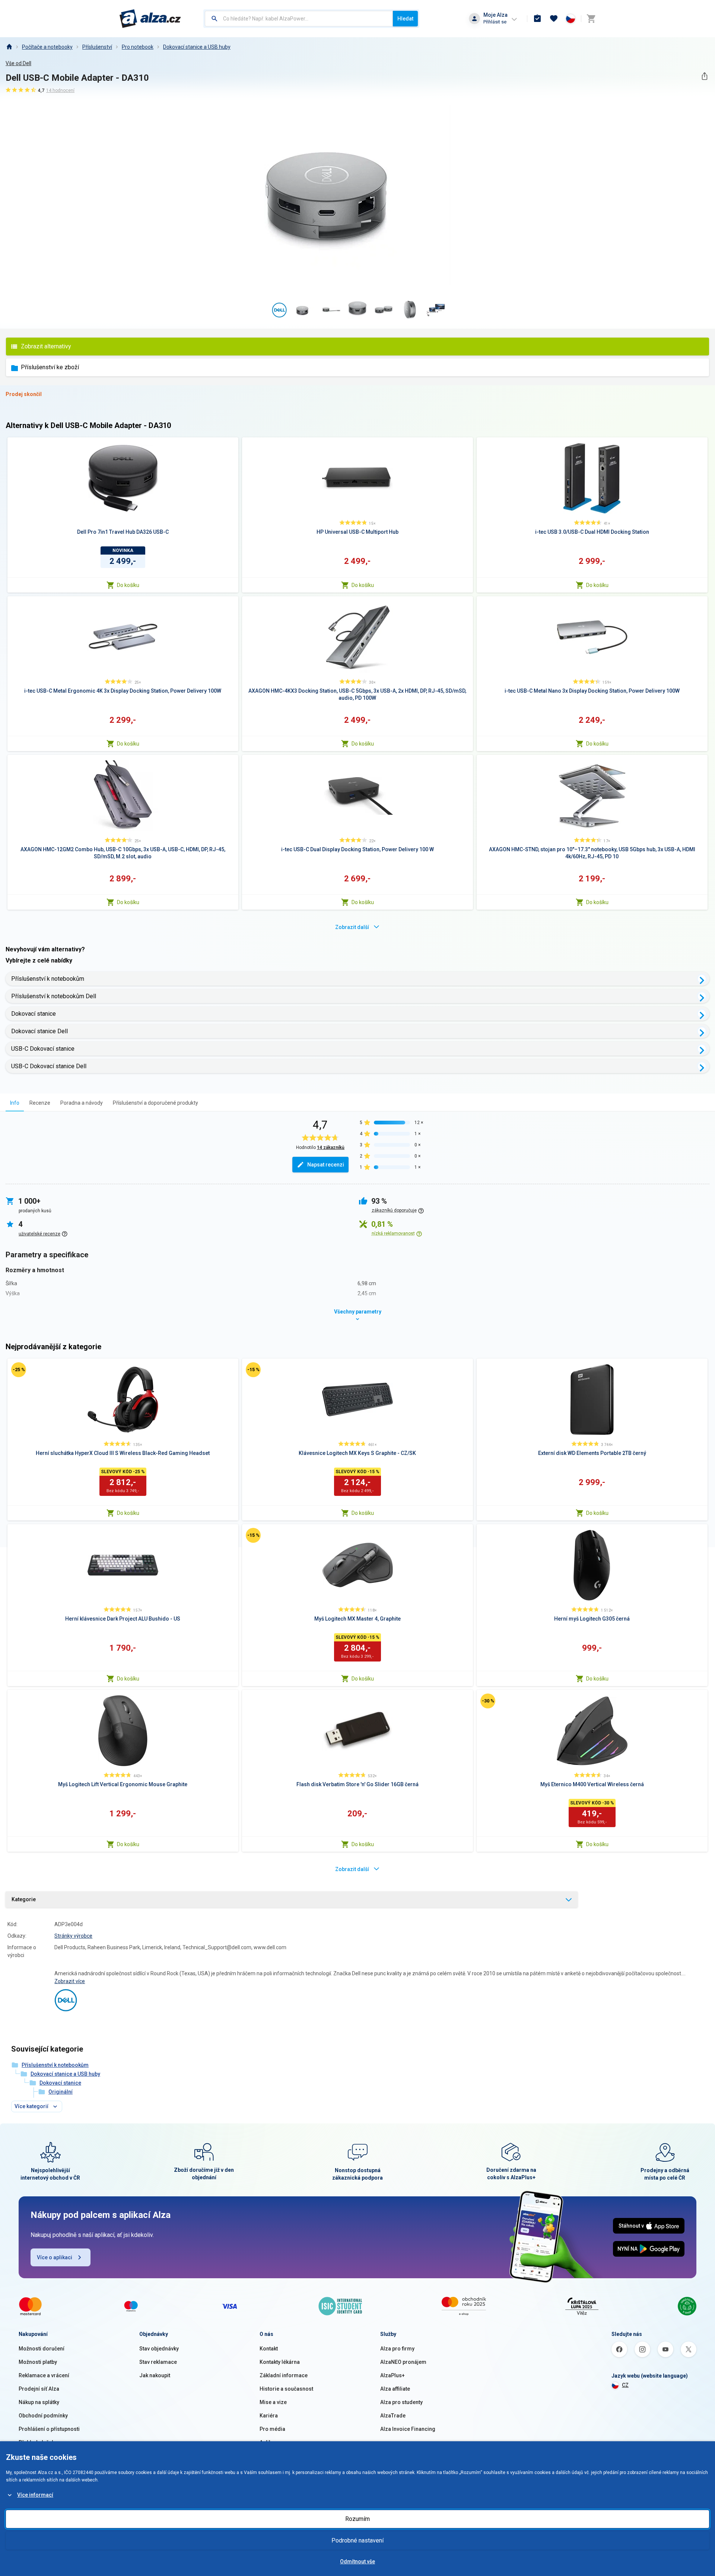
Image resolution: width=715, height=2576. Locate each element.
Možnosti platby (38, 2362)
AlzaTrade (393, 2416)
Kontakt (269, 2349)
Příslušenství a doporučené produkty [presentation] (155, 1103)
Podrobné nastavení (357, 2540)
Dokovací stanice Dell (39, 1031)
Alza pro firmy (397, 2349)
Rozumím (357, 2519)
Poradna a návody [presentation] (82, 1103)
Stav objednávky (159, 2349)
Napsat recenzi (326, 1165)
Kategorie (24, 1899)
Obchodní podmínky (43, 2416)
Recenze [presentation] (40, 1103)
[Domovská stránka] (9, 47)
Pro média (272, 2429)
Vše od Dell (18, 63)
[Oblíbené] (554, 19)
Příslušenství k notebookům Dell (54, 996)
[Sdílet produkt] (704, 76)
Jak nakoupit (155, 2375)
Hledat (405, 19)
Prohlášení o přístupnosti (49, 2429)
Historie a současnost (286, 2389)
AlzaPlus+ (393, 2375)
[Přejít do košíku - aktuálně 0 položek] (591, 19)
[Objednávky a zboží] (537, 19)
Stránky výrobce (73, 1936)
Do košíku (128, 585)
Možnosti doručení (42, 2349)
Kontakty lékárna (280, 2362)
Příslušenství (97, 47)
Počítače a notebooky (47, 47)
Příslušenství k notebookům (48, 979)
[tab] (15, 1103)
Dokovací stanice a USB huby (197, 47)
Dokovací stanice (34, 1014)
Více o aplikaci (55, 2257)
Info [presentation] (15, 1103)
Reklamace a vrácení (44, 2375)
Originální (61, 2092)
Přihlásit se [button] (495, 22)
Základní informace (284, 2375)
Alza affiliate (395, 2389)
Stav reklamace (158, 2362)
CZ (625, 2385)
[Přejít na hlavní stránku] (150, 19)
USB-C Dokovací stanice (43, 1049)
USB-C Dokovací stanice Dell (49, 1066)
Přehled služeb (37, 2442)
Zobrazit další (352, 927)
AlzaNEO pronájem (403, 2362)
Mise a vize (273, 2402)
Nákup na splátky (39, 2402)
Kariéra (269, 2416)
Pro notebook (138, 47)
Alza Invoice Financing (408, 2429)
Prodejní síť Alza (39, 2389)
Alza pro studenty (401, 2402)
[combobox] (299, 19)
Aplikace (270, 2442)
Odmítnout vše (357, 2561)
